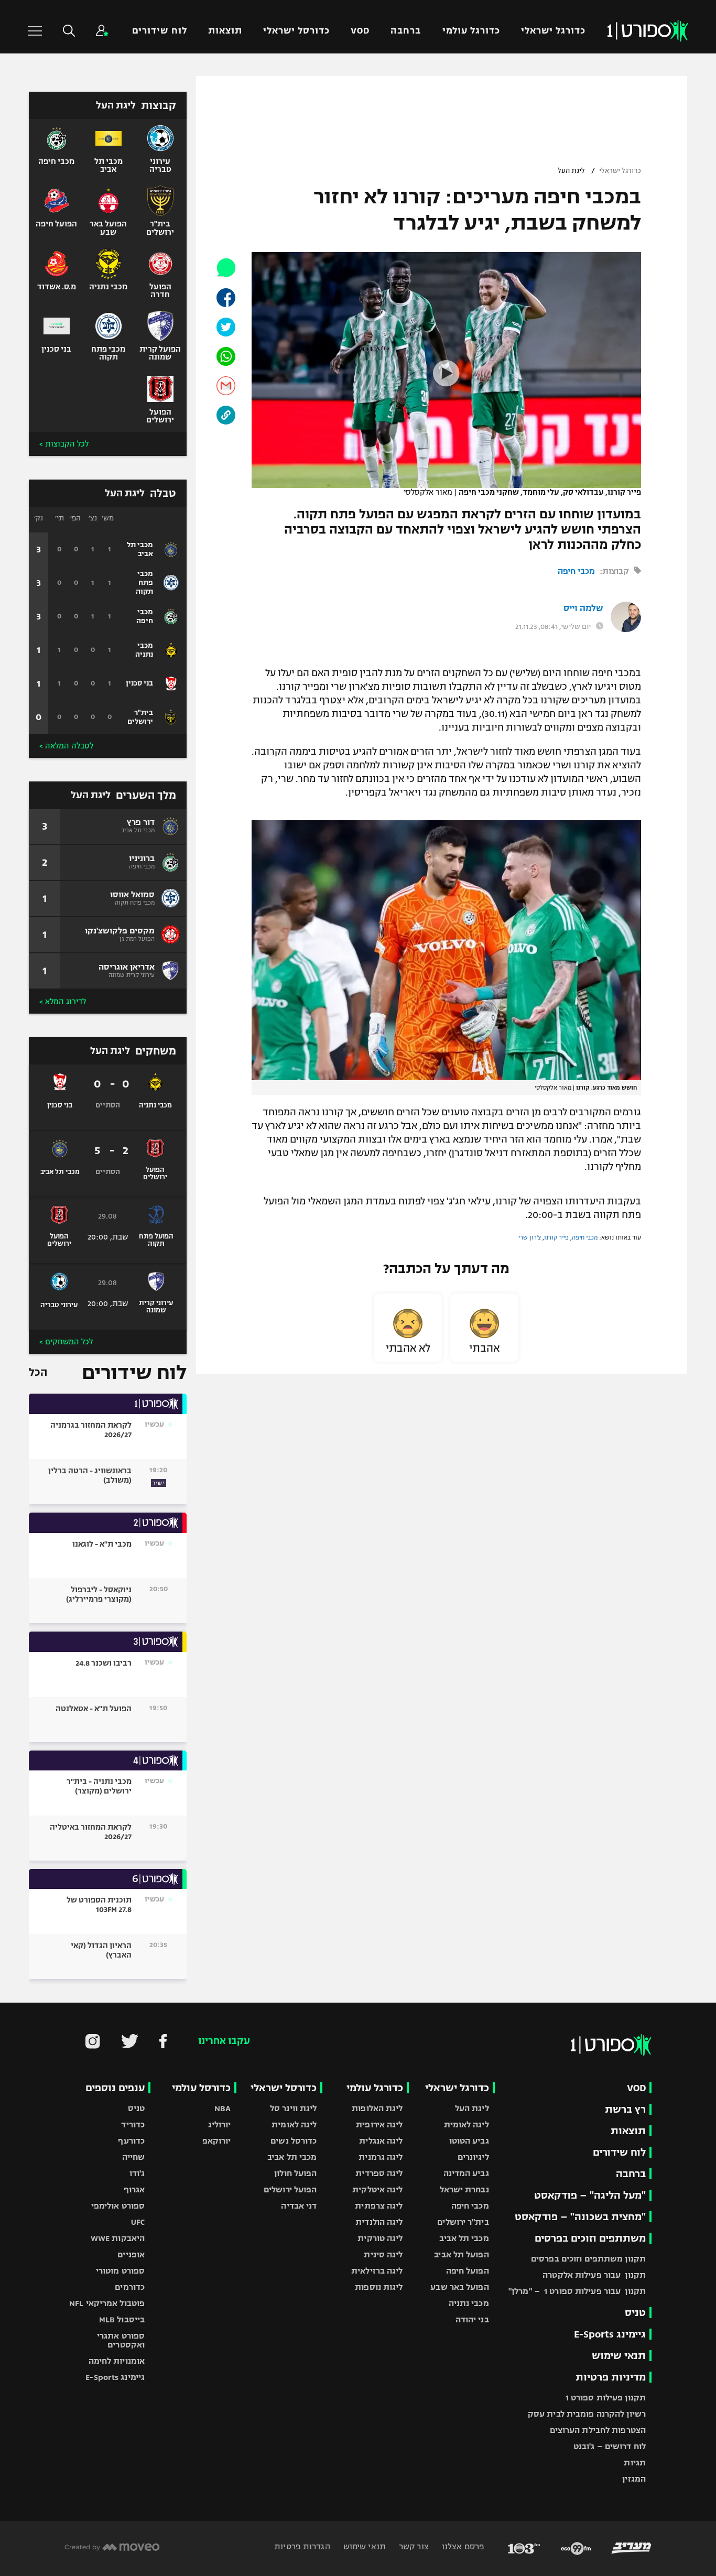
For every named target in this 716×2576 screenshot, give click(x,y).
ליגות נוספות (379, 2287)
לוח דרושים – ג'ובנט (610, 2446)
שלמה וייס (583, 608)
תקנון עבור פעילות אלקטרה (594, 2275)
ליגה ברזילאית (377, 2271)
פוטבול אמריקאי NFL (107, 2303)
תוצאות (225, 31)
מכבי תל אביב (464, 2238)
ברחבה (406, 31)
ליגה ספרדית (379, 2173)
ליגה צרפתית (379, 2206)
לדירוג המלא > (63, 1002)
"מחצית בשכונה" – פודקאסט (580, 2217)
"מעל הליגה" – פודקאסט (590, 2195)
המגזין (634, 2479)
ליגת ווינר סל (293, 2108)
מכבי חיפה (576, 571)
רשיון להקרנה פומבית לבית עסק (587, 2414)
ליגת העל (571, 171)
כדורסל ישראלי (296, 31)
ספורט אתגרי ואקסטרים (121, 2340)
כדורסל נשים (294, 2141)
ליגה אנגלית (381, 2141)
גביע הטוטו (469, 2141)
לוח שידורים (159, 31)
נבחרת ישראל (464, 2189)
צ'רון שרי (530, 1237)
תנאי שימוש (619, 2356)
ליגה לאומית (467, 2124)
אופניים (131, 2254)
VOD (360, 31)
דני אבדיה (299, 2206)
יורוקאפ (217, 2141)
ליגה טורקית (380, 2238)
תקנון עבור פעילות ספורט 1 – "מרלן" (577, 2291)
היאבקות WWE (118, 2238)
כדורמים (130, 2287)
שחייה (134, 2157)
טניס (635, 2313)
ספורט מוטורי (120, 2271)
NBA (223, 2108)
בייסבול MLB (122, 2319)
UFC (138, 2222)
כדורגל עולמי (471, 31)
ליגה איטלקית (377, 2189)
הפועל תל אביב (461, 2254)
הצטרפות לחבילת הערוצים (598, 2430)
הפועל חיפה (468, 2271)
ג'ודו (137, 2173)
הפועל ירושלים (290, 2189)
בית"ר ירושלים (463, 2222)
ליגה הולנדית (379, 2222)
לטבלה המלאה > (66, 746)
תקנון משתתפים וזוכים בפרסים (588, 2259)
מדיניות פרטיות (611, 2377)
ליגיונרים (473, 2157)
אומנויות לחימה (117, 2361)
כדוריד (133, 2124)
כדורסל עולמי (201, 2088)
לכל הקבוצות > (64, 444)
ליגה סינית (383, 2254)
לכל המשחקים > (66, 1342)
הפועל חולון (295, 2173)
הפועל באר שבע (459, 2287)
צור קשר (413, 2546)
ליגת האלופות (377, 2108)
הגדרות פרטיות (302, 2546)
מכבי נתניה (469, 2303)
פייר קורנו (556, 1237)
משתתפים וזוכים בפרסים (590, 2238)
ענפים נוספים (115, 2088)
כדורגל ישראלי (553, 31)
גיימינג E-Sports (610, 2334)
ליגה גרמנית (381, 2157)
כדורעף (131, 2141)
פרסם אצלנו (462, 2546)
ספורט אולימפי (118, 2206)
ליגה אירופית (379, 2124)
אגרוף (134, 2189)
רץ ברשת (625, 2109)
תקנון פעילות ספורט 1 (606, 2398)
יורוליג (220, 2124)
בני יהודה (472, 2319)
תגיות (635, 2463)
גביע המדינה (466, 2173)
